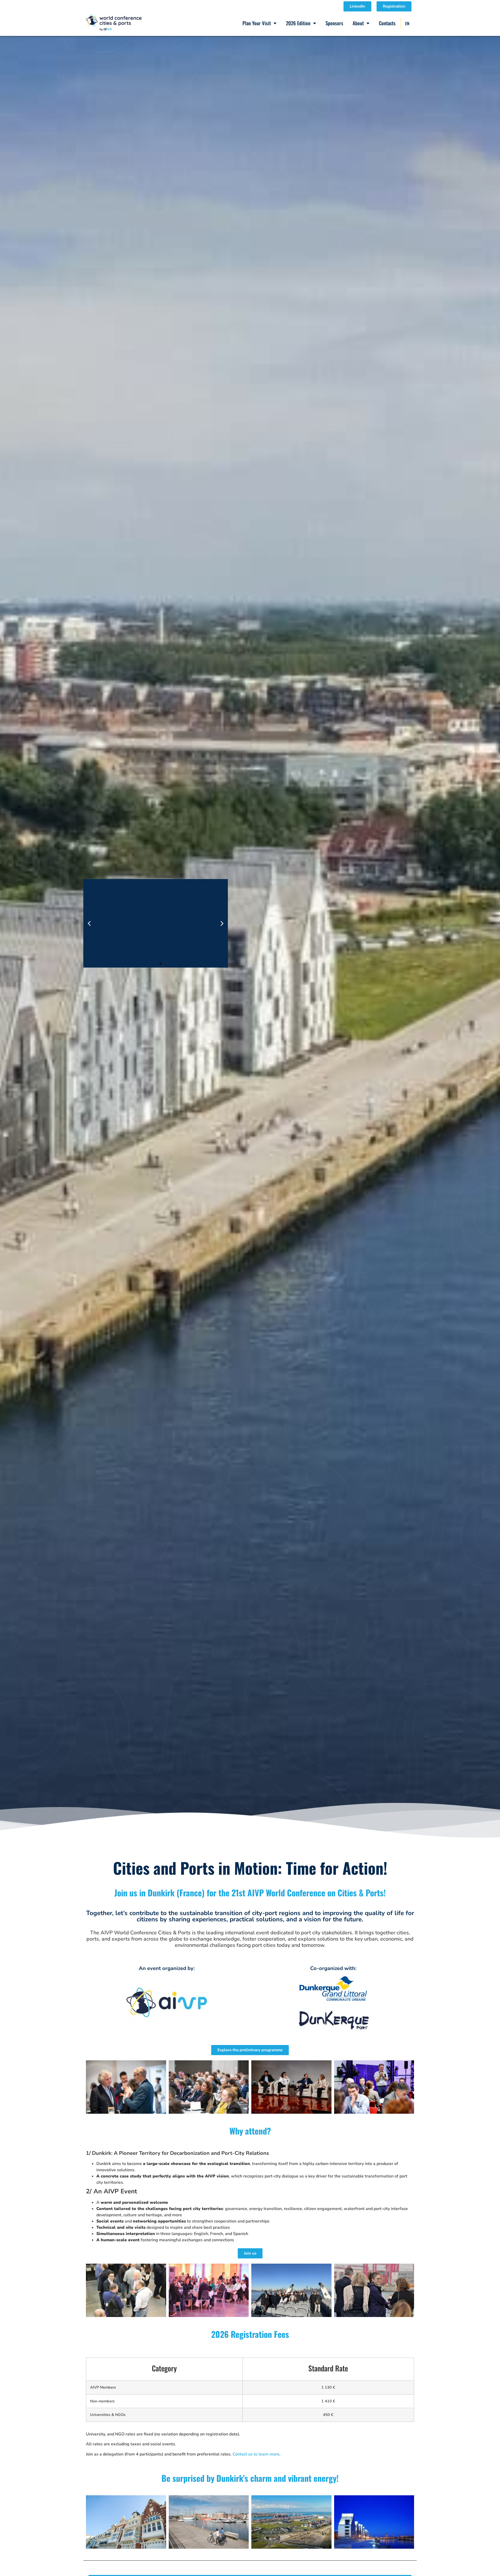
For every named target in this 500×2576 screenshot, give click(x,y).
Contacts (387, 23)
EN (407, 23)
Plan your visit (257, 23)
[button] (89, 923)
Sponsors (334, 23)
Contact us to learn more (256, 2454)
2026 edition (298, 23)
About (358, 23)
